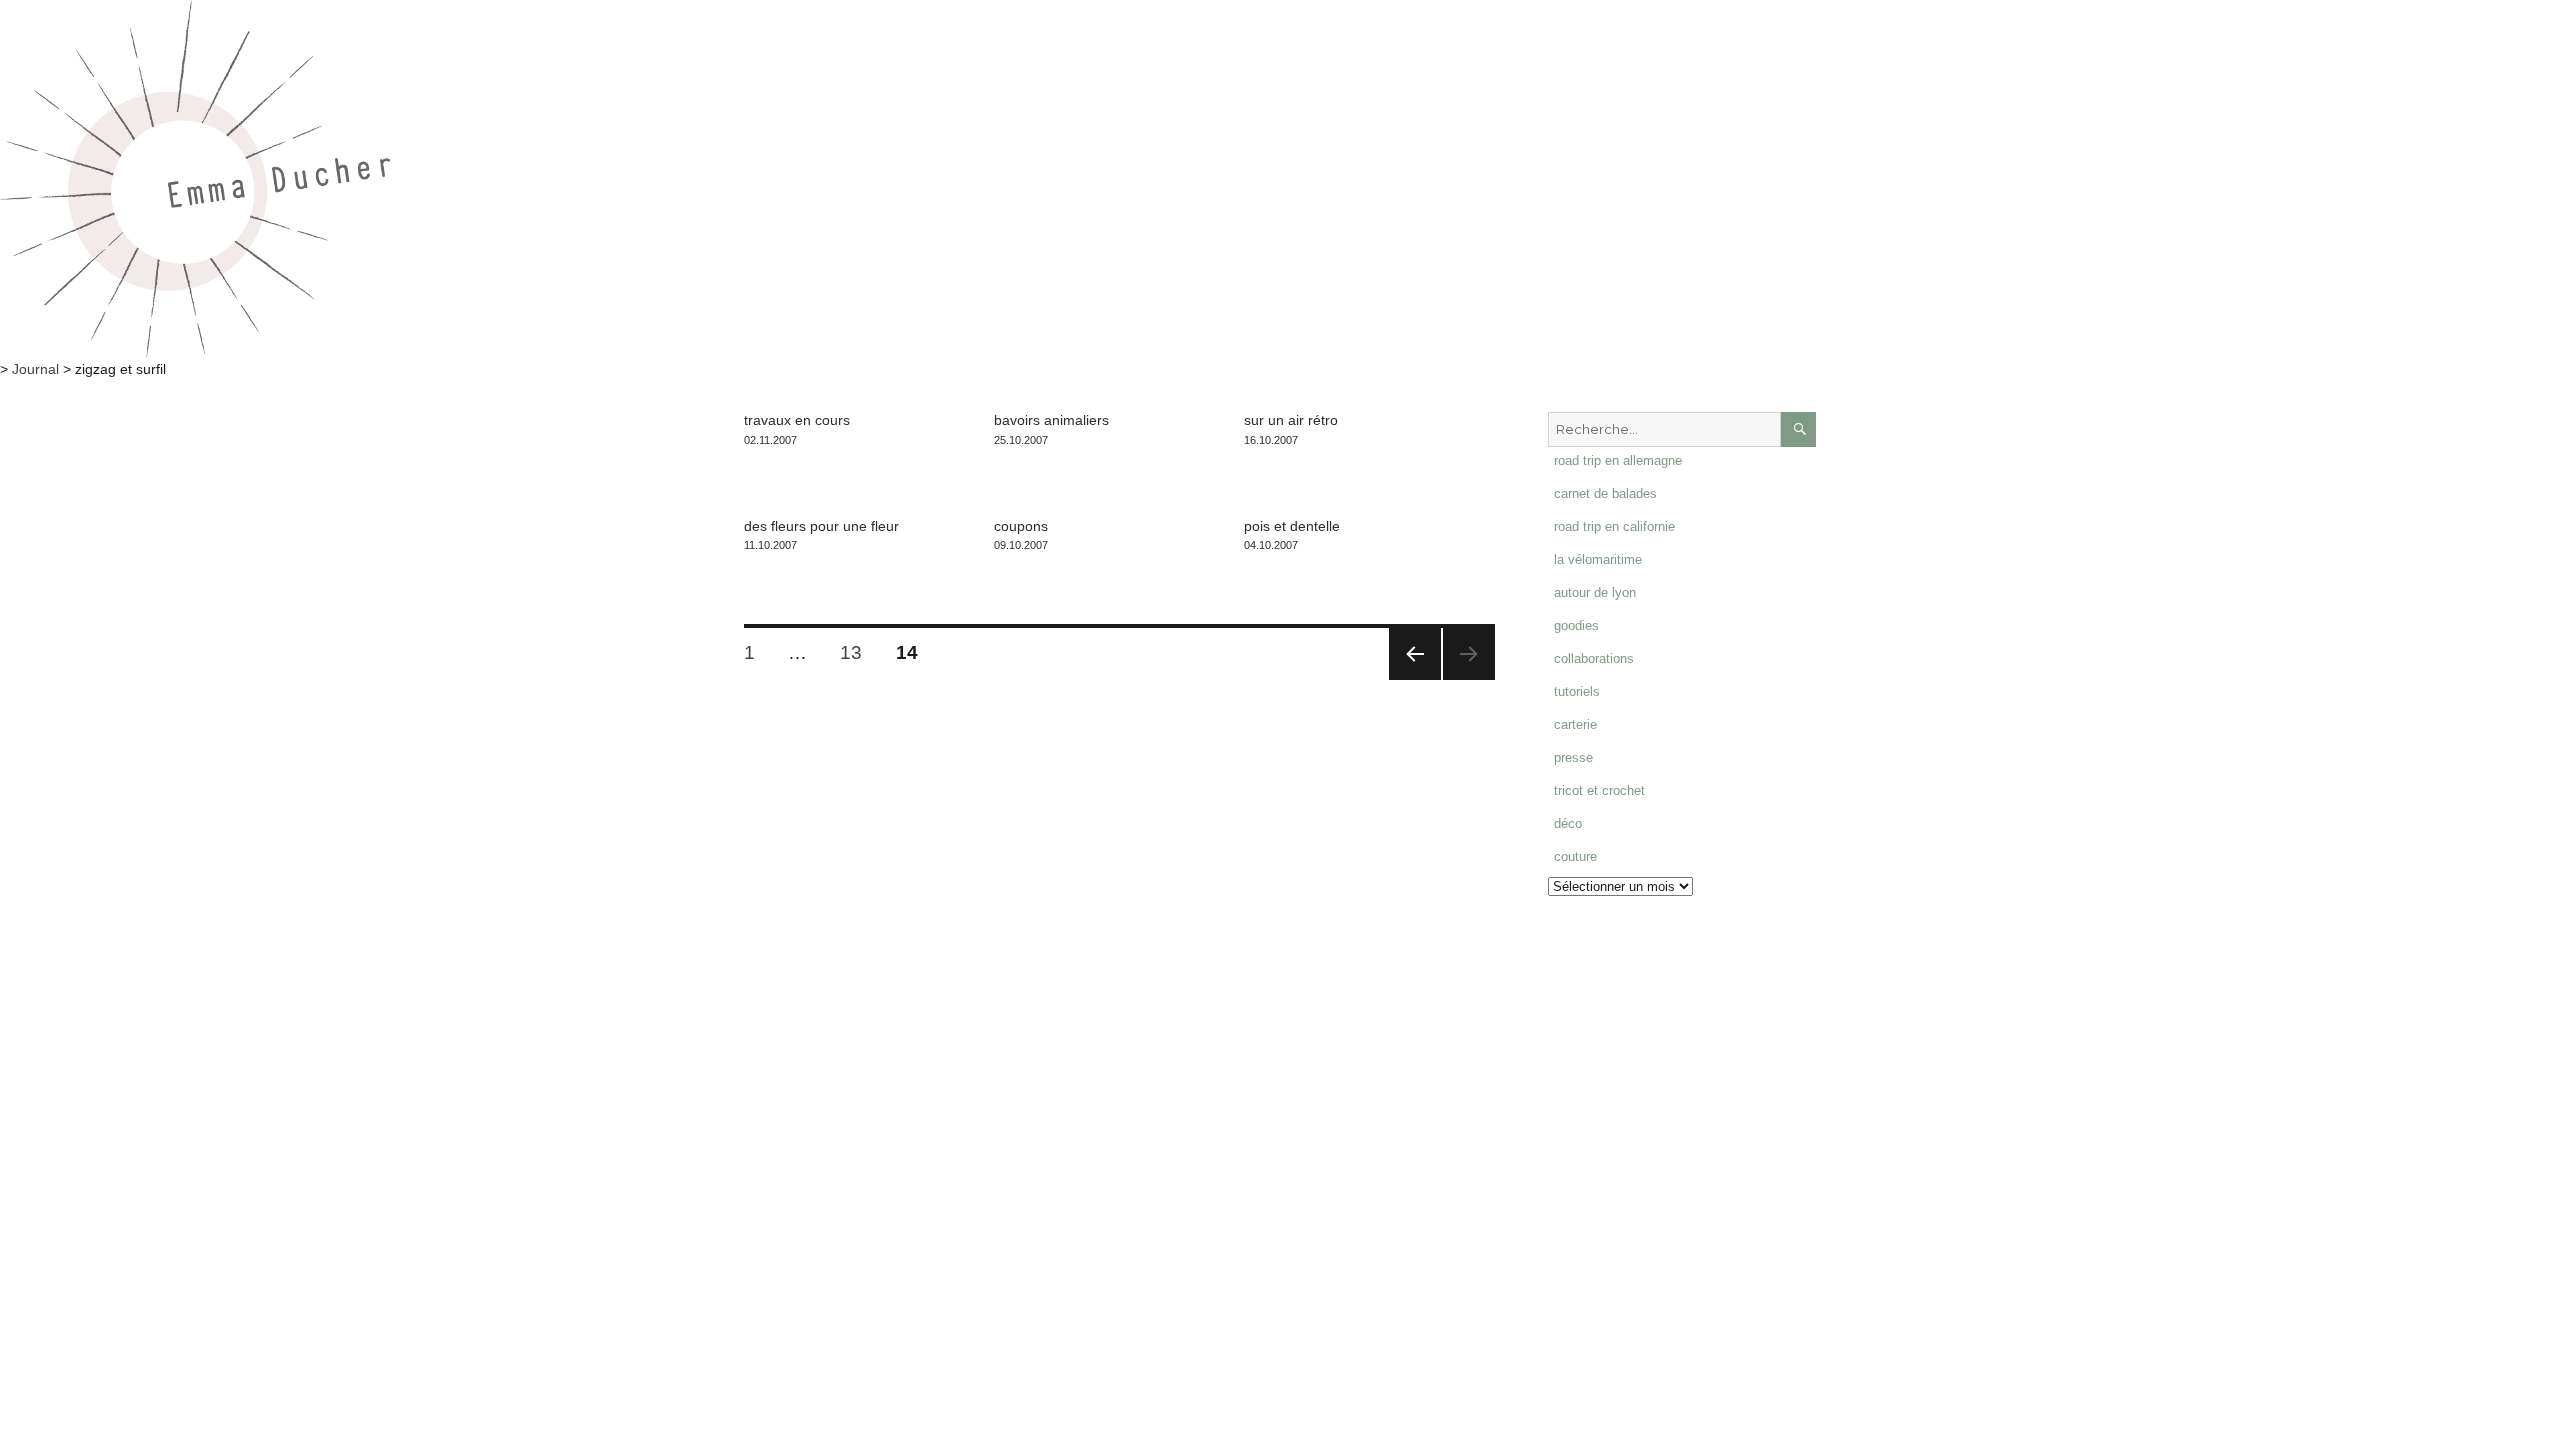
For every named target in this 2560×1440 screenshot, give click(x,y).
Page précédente (1415, 654)
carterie (1575, 724)
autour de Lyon (1595, 592)
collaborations (1594, 658)
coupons (1021, 526)
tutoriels (1577, 691)
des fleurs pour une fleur (821, 526)
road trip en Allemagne (1618, 460)
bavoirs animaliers (1051, 420)
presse (1573, 757)
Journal (35, 369)
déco (1568, 823)
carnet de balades (1605, 493)
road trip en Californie (1614, 526)
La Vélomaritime (1598, 559)
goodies (1576, 625)
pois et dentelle (1292, 526)
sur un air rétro (1291, 420)
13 (858, 652)
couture (1575, 856)
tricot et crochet (1599, 790)
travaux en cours (797, 420)
